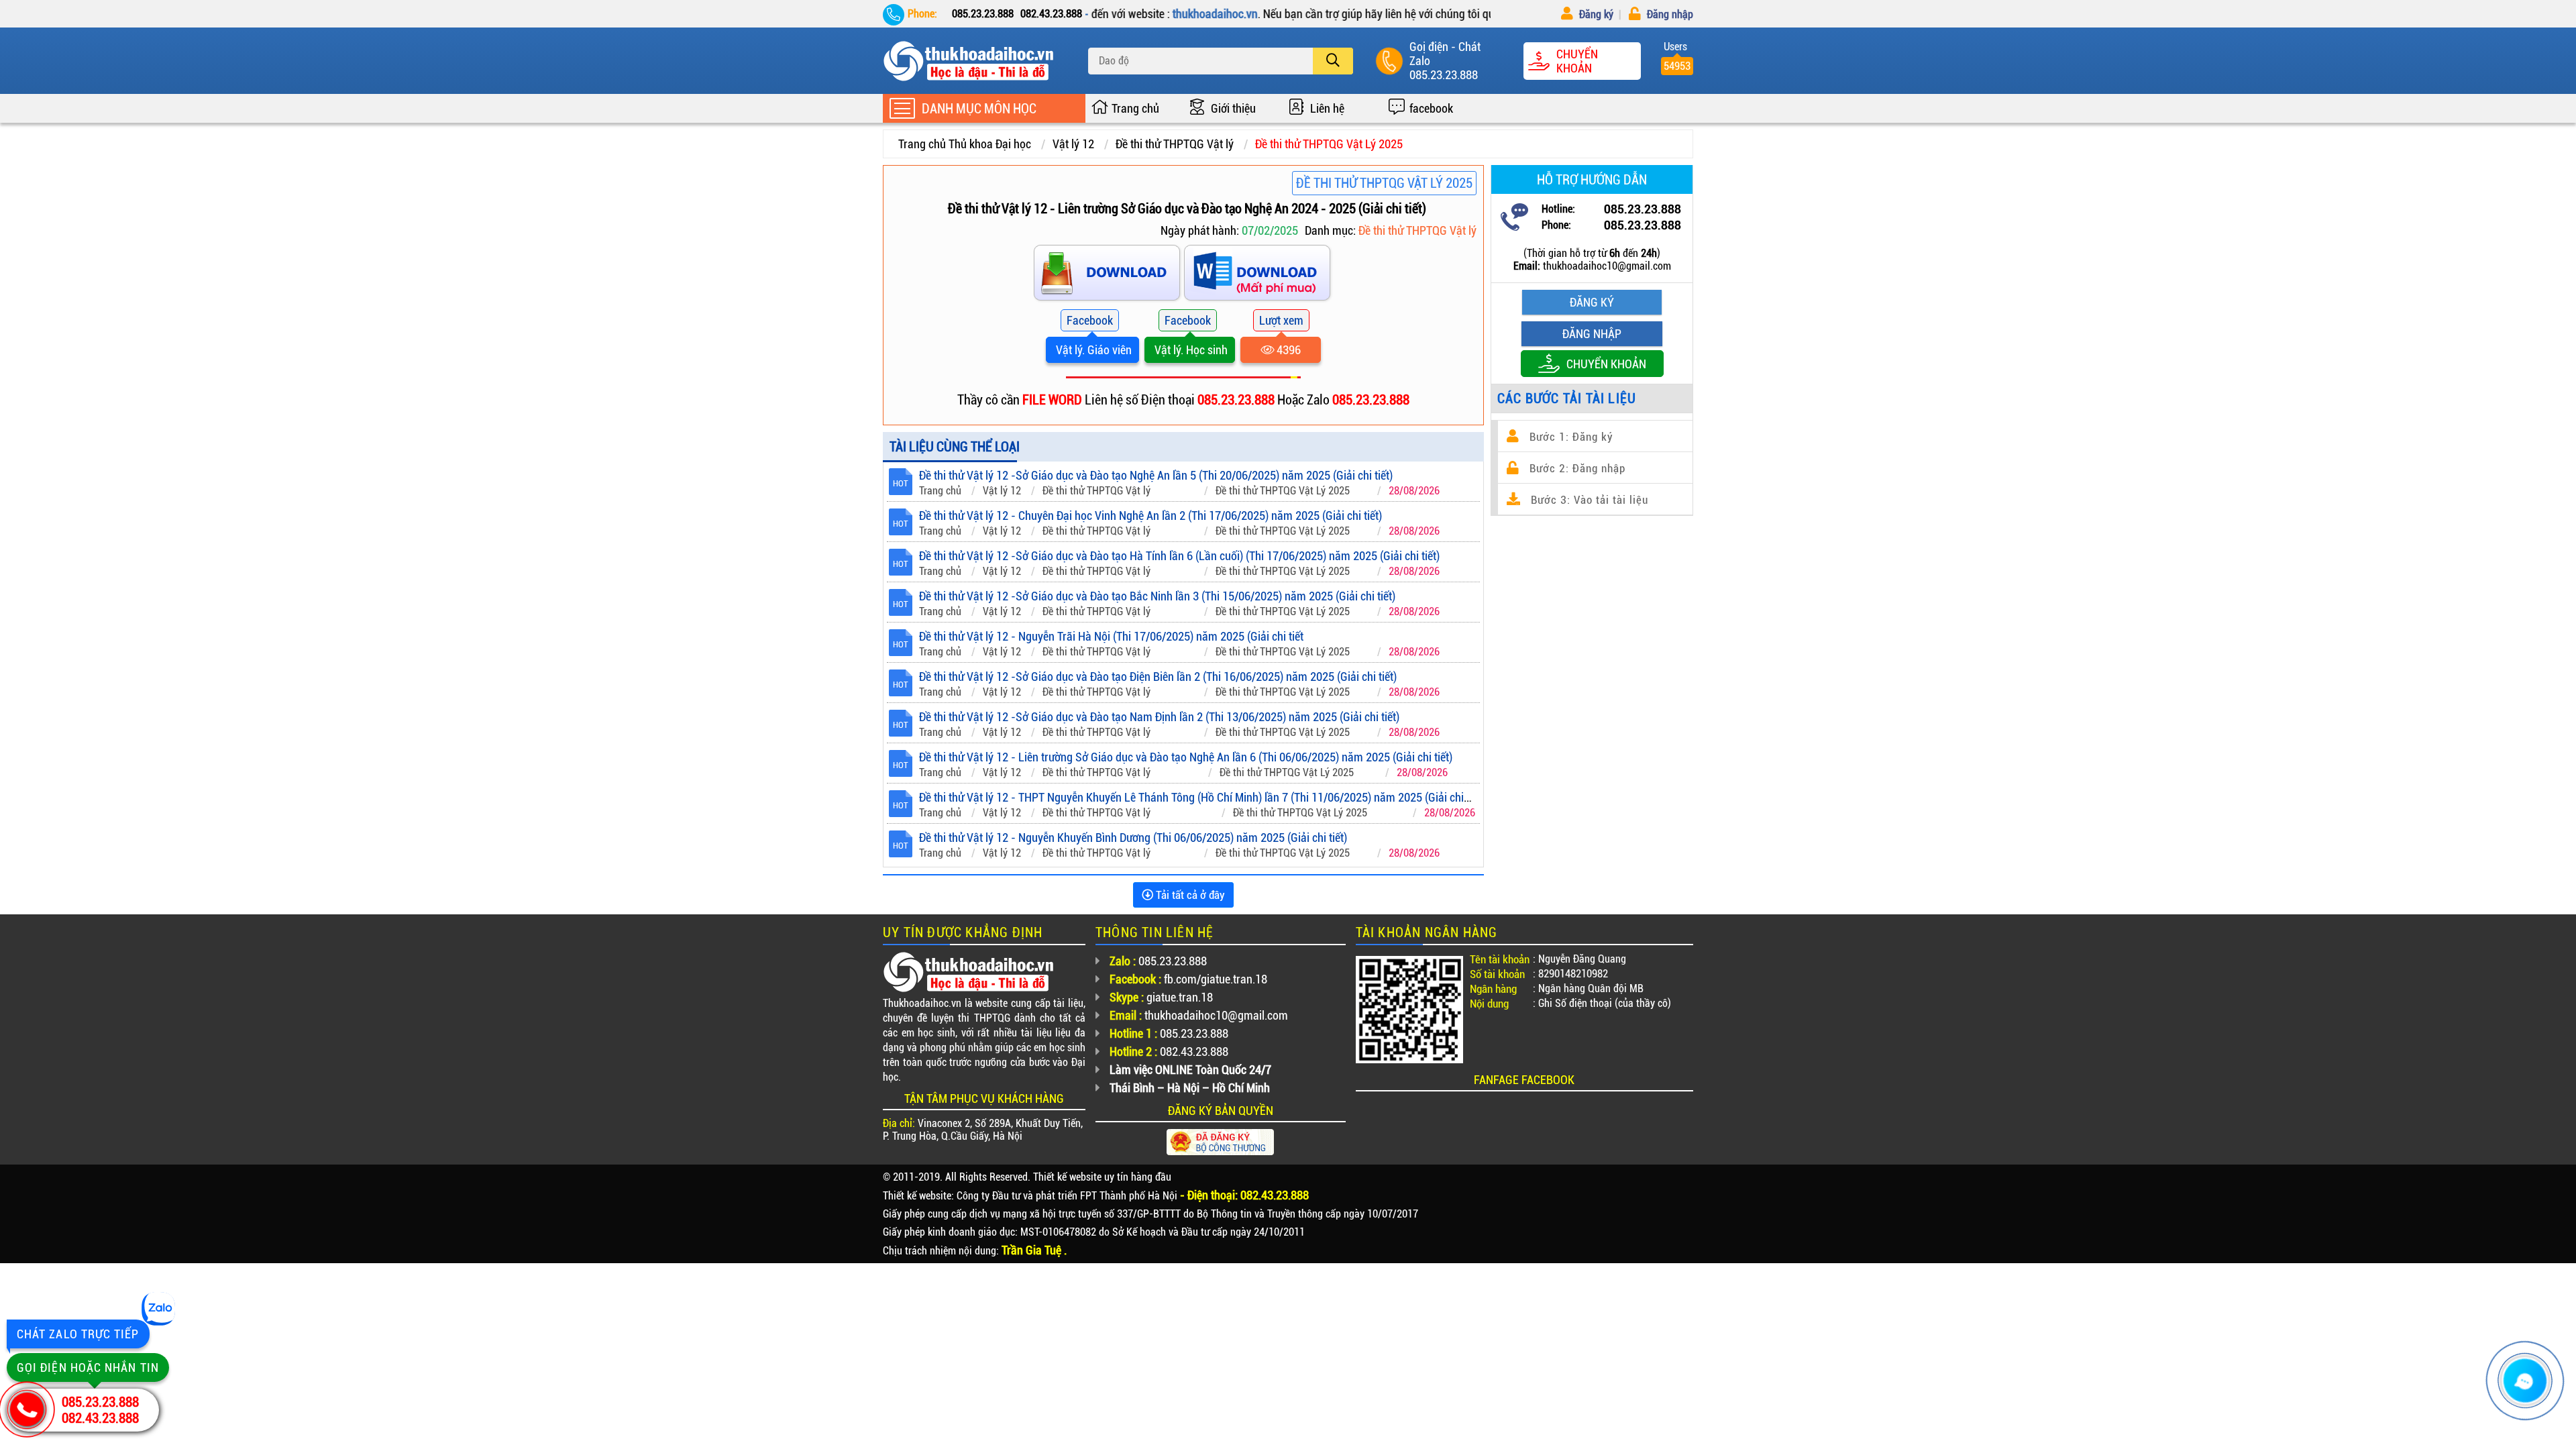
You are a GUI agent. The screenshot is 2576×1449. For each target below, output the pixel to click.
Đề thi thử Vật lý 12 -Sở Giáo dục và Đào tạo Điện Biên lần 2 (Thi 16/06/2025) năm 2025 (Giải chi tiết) (1158, 677)
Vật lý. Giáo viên (1092, 350)
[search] (1333, 61)
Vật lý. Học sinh (1190, 350)
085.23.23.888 (1444, 75)
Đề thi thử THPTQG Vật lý (1175, 144)
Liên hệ (1327, 108)
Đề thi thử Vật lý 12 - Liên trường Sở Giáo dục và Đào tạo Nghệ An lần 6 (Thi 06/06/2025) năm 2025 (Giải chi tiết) (1186, 757)
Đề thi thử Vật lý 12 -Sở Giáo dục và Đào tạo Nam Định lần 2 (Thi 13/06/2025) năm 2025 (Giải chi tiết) (1159, 717)
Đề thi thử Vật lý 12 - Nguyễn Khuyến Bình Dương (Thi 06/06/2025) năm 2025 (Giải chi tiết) (1133, 838)
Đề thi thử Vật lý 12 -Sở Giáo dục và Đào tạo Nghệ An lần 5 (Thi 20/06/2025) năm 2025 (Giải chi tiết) (1156, 475)
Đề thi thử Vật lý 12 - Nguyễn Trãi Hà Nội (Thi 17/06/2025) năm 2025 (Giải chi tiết (1111, 636)
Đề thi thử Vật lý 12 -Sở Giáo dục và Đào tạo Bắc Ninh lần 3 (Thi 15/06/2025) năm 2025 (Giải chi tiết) (1157, 596)
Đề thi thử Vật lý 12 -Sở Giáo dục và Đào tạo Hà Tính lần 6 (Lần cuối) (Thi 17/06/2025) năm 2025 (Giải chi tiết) (1179, 556)
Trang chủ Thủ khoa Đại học (965, 144)
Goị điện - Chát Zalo (1445, 54)
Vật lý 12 (1073, 144)
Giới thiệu (1233, 108)
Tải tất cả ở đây (1189, 895)
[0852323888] (1258, 275)
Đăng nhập (1669, 14)
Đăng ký (1595, 14)
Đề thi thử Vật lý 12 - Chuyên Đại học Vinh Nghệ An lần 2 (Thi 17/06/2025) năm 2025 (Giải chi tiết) (1150, 516)
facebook (1431, 108)
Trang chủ (1135, 108)
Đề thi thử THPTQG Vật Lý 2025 (1329, 144)
